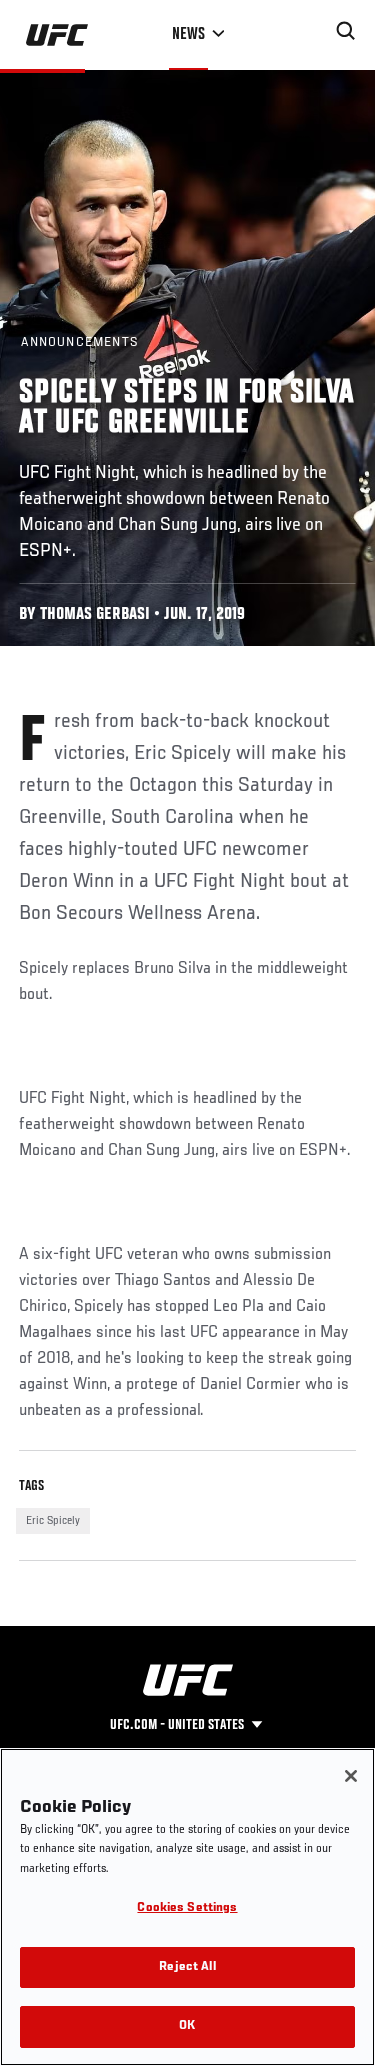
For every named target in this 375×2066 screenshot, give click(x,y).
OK (187, 2026)
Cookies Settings (187, 1908)
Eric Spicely (53, 1521)
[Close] (351, 1776)
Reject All (187, 1967)
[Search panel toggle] (346, 31)
